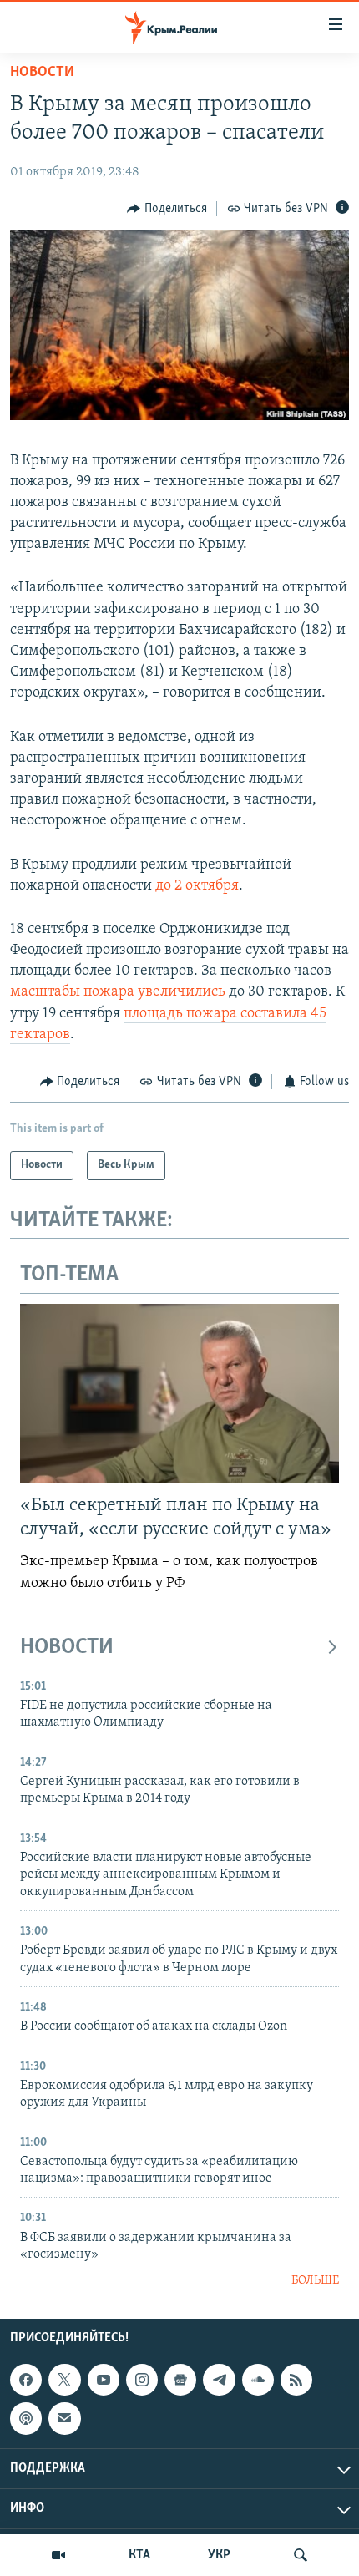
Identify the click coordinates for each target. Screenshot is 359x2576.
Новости (42, 73)
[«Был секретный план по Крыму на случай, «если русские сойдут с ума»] (179, 1394)
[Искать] (301, 2555)
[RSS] (296, 2380)
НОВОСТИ (67, 1648)
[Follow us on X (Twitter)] (64, 2380)
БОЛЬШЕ (315, 2281)
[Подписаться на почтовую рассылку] (64, 2418)
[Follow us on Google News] (180, 2380)
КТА (139, 2555)
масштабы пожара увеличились (118, 992)
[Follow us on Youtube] (104, 2380)
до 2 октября (197, 886)
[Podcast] (26, 2418)
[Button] (167, 209)
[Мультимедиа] (58, 2555)
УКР (219, 2555)
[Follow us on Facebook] (26, 2380)
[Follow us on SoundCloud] (258, 2380)
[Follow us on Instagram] (142, 2380)
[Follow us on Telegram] (219, 2380)
